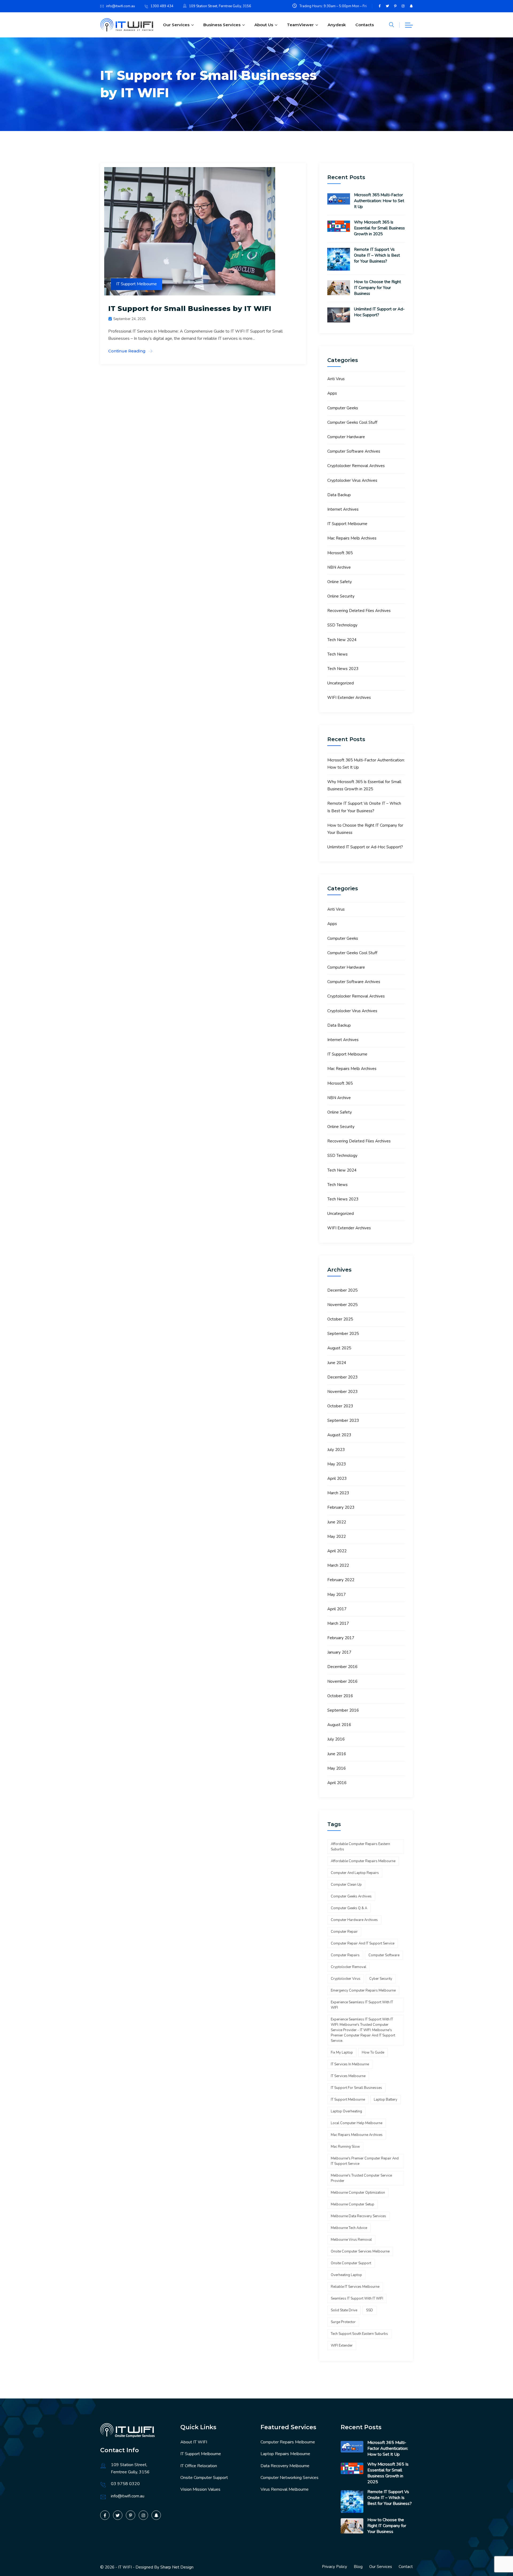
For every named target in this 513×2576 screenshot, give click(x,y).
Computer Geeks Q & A (349, 1908)
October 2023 (340, 1406)
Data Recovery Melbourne (285, 2466)
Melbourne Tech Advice (349, 2228)
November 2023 (342, 1392)
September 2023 (343, 1420)
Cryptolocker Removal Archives (356, 466)
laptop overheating (346, 2111)
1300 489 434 (162, 6)
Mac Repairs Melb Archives (352, 538)
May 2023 (337, 1464)
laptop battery (386, 2100)
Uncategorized (341, 683)
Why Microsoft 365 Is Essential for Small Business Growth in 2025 (379, 228)
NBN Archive (339, 567)
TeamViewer (300, 25)
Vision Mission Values (200, 2489)
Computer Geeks (343, 408)
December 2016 (342, 1667)
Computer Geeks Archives (351, 1896)
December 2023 (342, 1377)
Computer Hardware (346, 437)
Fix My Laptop (342, 2053)
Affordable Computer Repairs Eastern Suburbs (360, 1847)
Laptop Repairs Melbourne (285, 2454)
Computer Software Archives (354, 451)
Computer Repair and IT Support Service (363, 1943)
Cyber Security (381, 1979)
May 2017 (337, 1595)
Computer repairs (345, 1955)
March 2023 (338, 1493)
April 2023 (337, 1478)
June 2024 (337, 1363)
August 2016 (339, 1725)
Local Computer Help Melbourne (357, 2123)
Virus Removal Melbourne (285, 2489)
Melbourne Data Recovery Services (358, 2216)
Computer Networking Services (289, 2478)
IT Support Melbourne (137, 284)
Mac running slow (345, 2147)
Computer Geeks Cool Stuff (352, 422)
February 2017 (341, 1638)
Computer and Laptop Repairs (355, 1873)
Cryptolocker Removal (349, 1967)
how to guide (373, 2053)
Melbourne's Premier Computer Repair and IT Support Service (365, 2161)
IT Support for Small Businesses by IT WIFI (190, 309)
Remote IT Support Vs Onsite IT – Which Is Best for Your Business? (377, 255)
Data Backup (339, 495)
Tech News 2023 (343, 669)
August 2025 (339, 1348)
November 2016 (342, 1681)
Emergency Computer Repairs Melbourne (363, 1990)
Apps (332, 393)
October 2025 (340, 1319)
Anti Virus (336, 379)
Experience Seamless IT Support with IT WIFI (362, 2005)
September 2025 (343, 1334)
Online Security (341, 596)
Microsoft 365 (340, 553)
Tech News (337, 654)
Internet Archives (343, 509)
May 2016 (337, 1768)
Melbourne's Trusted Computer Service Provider (361, 2178)
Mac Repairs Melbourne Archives (357, 2135)
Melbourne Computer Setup (353, 2204)
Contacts (365, 25)
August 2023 (339, 1435)
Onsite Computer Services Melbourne (360, 2251)
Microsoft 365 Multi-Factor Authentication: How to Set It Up (379, 201)
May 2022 (337, 1537)
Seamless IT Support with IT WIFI (357, 2298)
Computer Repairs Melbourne (288, 2442)
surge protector (343, 2322)
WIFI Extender (342, 2346)
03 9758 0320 (125, 2484)
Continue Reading (127, 351)
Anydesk (337, 25)
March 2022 (338, 1565)
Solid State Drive (344, 2310)
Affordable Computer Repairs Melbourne (363, 1861)
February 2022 (341, 1580)
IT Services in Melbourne (350, 2064)
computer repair (344, 1932)
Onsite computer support (351, 2263)
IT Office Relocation (199, 2466)
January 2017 (339, 1652)
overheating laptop (346, 2275)
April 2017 (337, 1609)
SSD (370, 2310)
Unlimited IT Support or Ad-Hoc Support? (379, 312)
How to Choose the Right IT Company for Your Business (378, 288)
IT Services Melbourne (348, 2076)
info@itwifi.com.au (121, 6)
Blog (358, 2567)
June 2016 (337, 1754)
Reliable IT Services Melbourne (355, 2287)
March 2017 (338, 1623)
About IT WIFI (194, 2442)
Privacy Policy (335, 2567)
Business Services (222, 25)
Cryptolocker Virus (346, 1979)
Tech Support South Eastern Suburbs (359, 2334)
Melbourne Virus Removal (351, 2240)
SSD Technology (342, 625)
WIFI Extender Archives (349, 698)
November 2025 (342, 1305)
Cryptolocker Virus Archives (352, 480)
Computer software (384, 1955)
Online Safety (340, 582)
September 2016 (343, 1710)
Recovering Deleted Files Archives (359, 611)
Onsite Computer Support (204, 2478)
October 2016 (340, 1696)
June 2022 (337, 1522)
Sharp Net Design (177, 2567)
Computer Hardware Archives (354, 1920)
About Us (264, 25)
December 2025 (342, 1290)
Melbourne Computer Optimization (358, 2193)
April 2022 (337, 1551)
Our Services (176, 25)
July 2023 (336, 1450)
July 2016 (336, 1739)
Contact (406, 2567)
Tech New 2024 (342, 640)
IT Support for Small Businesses (356, 2088)
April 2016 (337, 1783)
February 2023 (341, 1507)
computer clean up (346, 1885)
